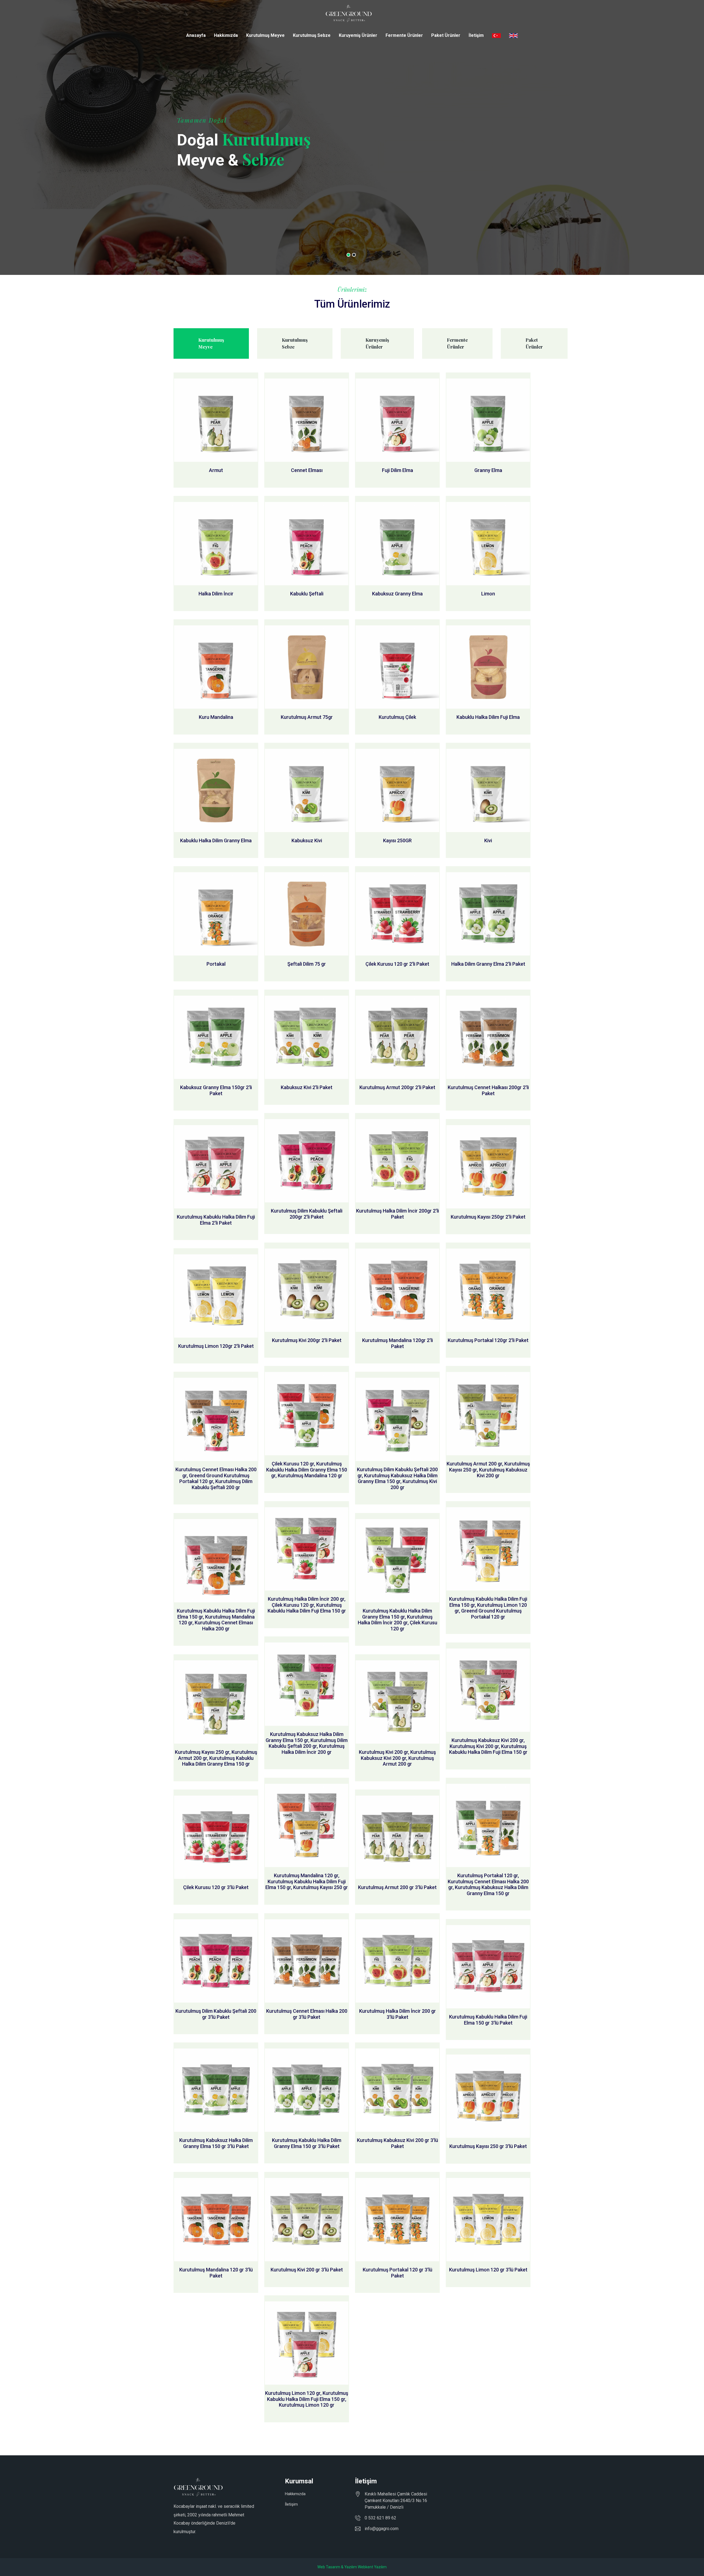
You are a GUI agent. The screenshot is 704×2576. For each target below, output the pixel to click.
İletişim (476, 35)
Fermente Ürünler (404, 35)
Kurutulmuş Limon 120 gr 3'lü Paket (488, 2270)
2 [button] (354, 255)
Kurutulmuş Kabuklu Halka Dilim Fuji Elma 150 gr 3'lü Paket (488, 2020)
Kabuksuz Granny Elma (397, 594)
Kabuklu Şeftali (307, 594)
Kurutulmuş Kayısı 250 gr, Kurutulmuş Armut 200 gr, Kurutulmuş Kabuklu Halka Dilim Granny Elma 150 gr (216, 1758)
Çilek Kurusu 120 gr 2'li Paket (397, 964)
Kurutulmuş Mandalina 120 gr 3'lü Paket (216, 2273)
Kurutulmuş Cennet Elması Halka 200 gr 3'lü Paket (307, 2014)
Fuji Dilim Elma (398, 470)
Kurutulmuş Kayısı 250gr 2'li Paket (488, 1217)
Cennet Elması (307, 470)
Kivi (488, 840)
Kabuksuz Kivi (307, 840)
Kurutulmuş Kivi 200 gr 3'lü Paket (307, 2270)
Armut (216, 470)
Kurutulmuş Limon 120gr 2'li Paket (216, 1346)
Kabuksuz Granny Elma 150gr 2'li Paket (216, 1090)
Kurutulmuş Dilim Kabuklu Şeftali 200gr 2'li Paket (307, 1214)
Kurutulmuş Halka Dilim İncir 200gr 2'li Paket (398, 1214)
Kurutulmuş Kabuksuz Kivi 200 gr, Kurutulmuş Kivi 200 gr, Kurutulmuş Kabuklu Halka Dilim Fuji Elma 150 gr (488, 1746)
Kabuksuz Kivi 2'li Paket (307, 1087)
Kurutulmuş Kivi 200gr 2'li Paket (307, 1340)
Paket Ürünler (446, 35)
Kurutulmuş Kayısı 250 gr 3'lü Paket (488, 2146)
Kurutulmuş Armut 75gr (307, 717)
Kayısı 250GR (397, 840)
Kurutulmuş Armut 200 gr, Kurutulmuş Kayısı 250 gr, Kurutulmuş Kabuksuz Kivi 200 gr (488, 1470)
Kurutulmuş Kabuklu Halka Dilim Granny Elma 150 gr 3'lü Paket (307, 2143)
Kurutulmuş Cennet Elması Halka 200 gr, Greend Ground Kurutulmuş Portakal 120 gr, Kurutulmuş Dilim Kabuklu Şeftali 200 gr (216, 1478)
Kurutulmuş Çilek (397, 717)
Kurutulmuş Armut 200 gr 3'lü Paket (397, 1887)
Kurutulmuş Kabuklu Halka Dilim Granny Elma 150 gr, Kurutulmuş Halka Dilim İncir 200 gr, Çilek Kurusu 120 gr (398, 1620)
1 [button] (348, 255)
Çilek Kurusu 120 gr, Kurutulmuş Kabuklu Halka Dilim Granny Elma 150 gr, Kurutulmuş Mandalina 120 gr (307, 1470)
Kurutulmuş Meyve (265, 35)
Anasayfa (196, 35)
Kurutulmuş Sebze (312, 35)
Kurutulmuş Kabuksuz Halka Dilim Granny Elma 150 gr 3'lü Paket (216, 2143)
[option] (352, 137)
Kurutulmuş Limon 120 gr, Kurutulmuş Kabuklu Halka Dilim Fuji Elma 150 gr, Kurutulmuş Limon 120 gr (307, 2399)
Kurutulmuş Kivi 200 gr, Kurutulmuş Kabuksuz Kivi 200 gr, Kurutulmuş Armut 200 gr (397, 1758)
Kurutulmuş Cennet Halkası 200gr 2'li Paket (488, 1090)
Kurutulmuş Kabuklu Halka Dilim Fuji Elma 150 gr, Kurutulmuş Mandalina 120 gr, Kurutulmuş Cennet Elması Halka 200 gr (216, 1620)
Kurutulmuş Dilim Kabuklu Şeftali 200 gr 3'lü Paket (216, 2014)
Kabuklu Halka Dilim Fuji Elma (488, 717)
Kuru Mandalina (216, 717)
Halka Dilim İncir (216, 594)
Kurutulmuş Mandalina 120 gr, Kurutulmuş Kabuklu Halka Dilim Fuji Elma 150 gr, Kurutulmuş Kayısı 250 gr (307, 1881)
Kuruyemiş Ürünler (358, 35)
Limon (488, 594)
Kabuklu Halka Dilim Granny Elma (216, 840)
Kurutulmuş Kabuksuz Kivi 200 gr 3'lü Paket (398, 2143)
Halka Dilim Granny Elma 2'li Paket (488, 964)
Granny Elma (488, 470)
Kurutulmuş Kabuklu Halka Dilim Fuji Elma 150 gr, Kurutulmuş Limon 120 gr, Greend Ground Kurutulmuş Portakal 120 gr (488, 1608)
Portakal (216, 964)
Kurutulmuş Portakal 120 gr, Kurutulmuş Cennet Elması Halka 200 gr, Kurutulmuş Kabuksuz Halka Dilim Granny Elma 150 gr (488, 1884)
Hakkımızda (226, 35)
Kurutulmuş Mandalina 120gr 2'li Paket (398, 1343)
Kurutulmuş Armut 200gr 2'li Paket (397, 1087)
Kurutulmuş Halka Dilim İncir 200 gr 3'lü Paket (398, 2014)
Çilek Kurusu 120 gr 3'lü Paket (216, 1887)
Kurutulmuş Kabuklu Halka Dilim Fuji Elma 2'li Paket (216, 1220)
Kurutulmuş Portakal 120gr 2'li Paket (488, 1340)
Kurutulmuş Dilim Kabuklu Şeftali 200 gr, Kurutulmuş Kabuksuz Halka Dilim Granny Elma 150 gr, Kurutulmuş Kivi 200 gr (397, 1478)
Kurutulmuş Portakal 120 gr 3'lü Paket (398, 2273)
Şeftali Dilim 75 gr (307, 964)
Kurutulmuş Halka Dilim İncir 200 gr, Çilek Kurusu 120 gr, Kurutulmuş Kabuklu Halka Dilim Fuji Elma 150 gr (307, 1605)
